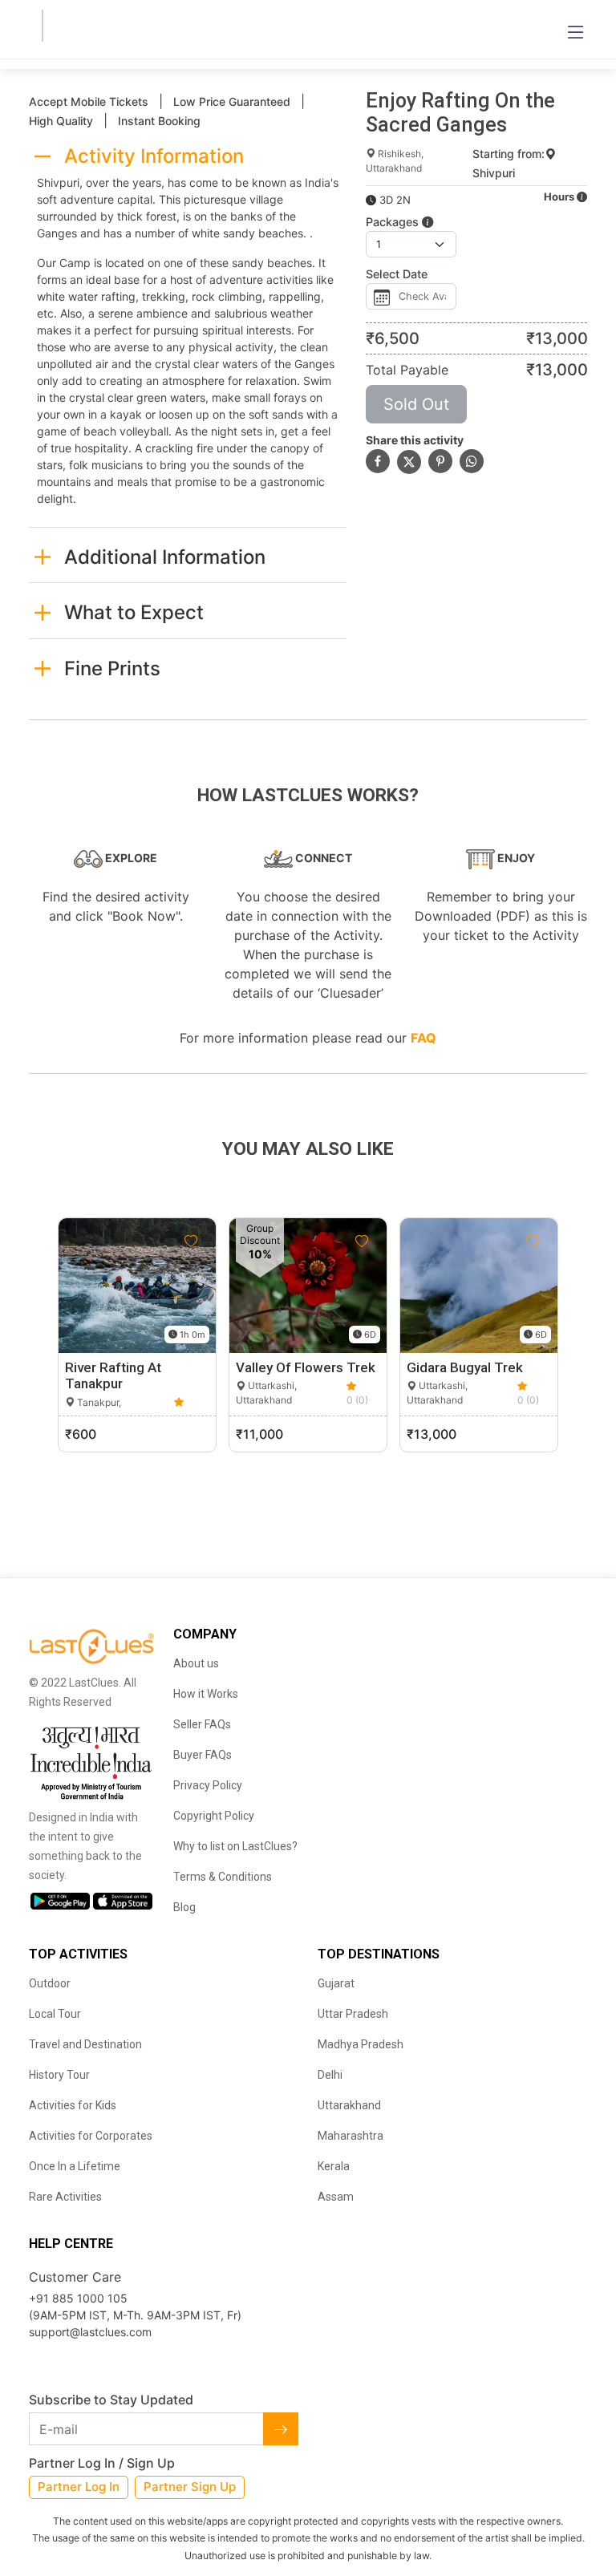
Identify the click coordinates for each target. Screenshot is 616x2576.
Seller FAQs (202, 1724)
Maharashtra (351, 2136)
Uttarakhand (349, 2105)
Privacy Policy (208, 1785)
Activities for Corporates (91, 2136)
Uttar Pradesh (353, 2014)
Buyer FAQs (203, 1755)
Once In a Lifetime (75, 2166)
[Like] (191, 1241)
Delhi (330, 2075)
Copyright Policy (214, 1816)
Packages (394, 222)
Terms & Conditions (223, 1877)
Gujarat (336, 1983)
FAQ (423, 1038)
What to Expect (134, 612)
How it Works (206, 1694)
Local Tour (55, 2014)
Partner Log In (79, 2487)
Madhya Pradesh (361, 2044)
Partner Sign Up (190, 2487)
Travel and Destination (85, 2044)
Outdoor (50, 1983)
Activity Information (154, 156)
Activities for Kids (73, 2105)
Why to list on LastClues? (235, 1846)
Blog (184, 1907)
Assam (336, 2197)
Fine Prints (112, 668)
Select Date (397, 274)
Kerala (334, 2166)
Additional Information (165, 557)
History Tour (59, 2075)
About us (196, 1663)
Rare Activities (65, 2197)
